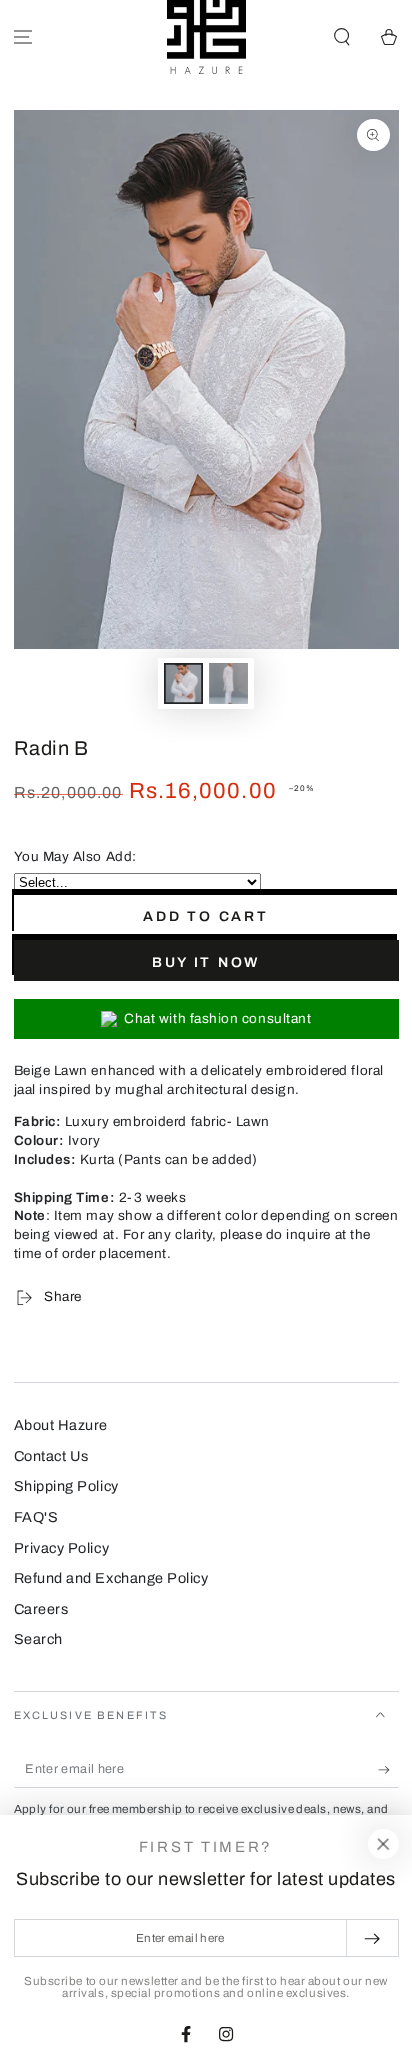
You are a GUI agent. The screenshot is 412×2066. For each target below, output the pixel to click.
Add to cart (206, 916)
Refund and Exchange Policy (111, 1578)
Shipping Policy (66, 1486)
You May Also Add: (75, 856)
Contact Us (51, 1456)
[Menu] (23, 37)
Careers (41, 1609)
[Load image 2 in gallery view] (229, 683)
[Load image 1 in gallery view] (184, 683)
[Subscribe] (388, 1770)
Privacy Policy (62, 1548)
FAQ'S (36, 1517)
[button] (341, 37)
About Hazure (61, 1425)
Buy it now (206, 962)
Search (38, 1639)
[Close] (383, 1844)
